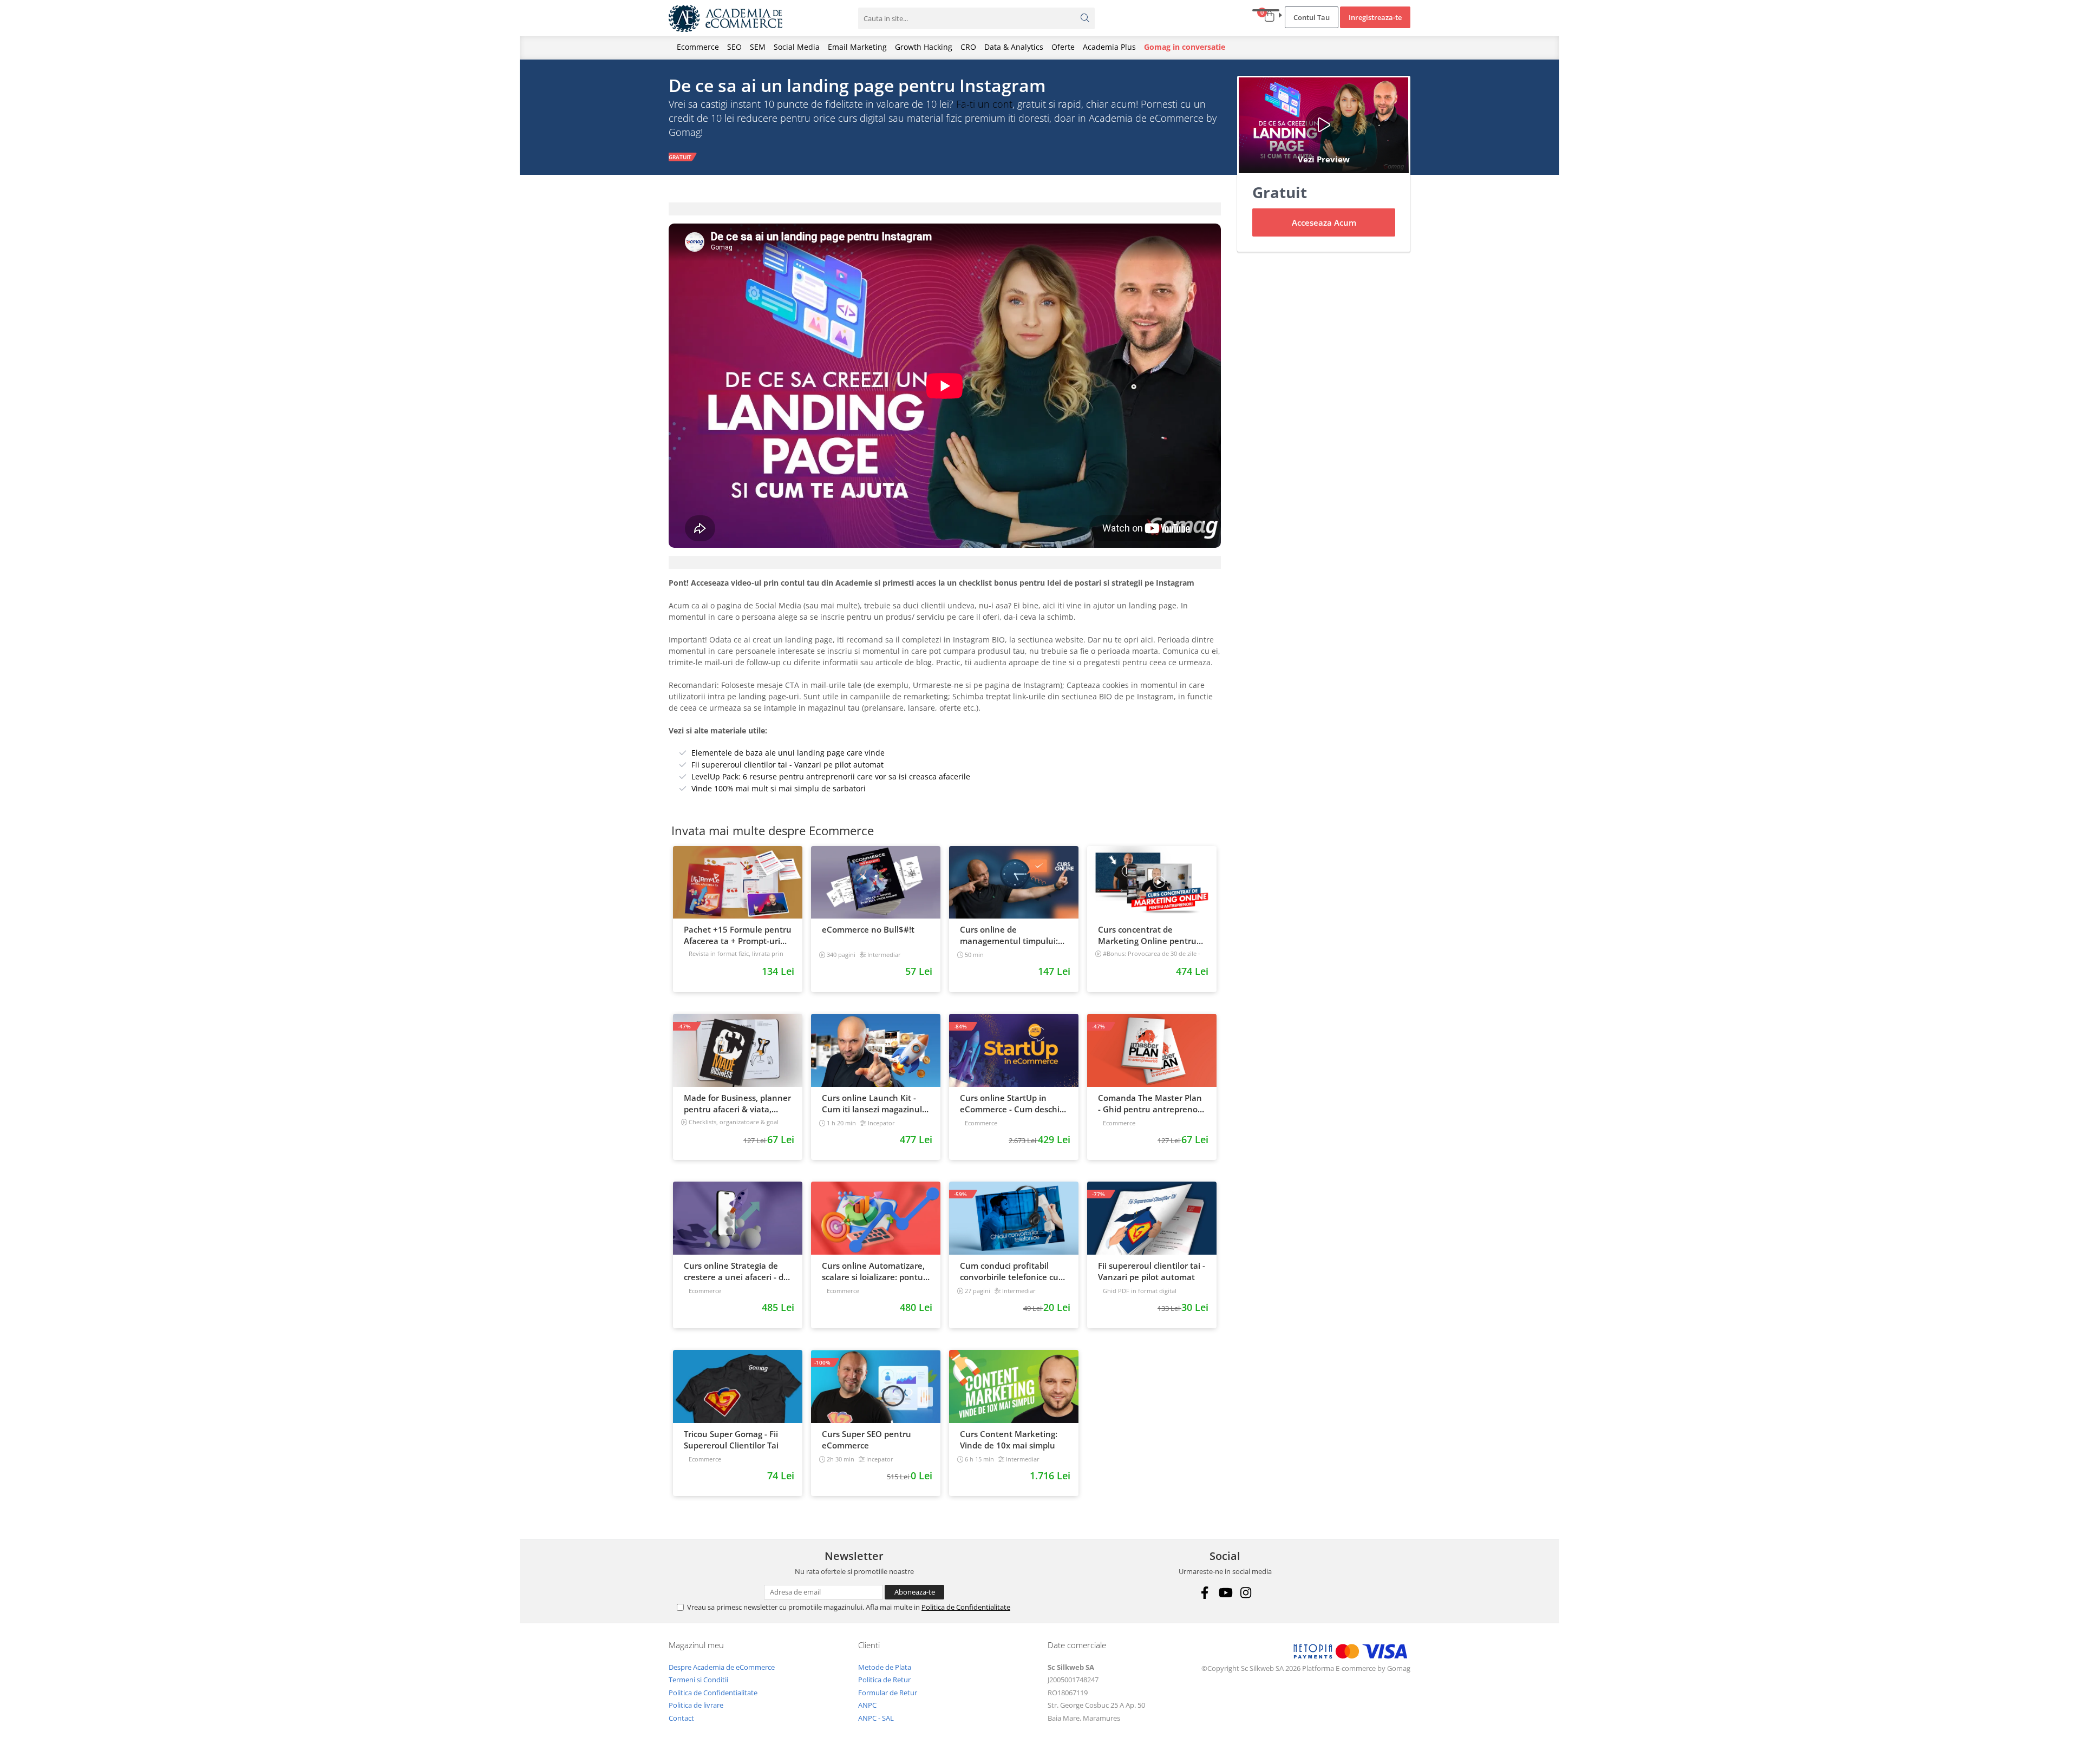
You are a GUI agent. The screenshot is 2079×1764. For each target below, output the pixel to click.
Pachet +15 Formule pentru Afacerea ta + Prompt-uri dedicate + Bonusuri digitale (738, 935)
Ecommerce (698, 47)
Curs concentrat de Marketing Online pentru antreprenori (1147, 935)
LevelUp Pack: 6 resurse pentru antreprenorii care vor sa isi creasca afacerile (831, 776)
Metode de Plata (885, 1667)
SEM (758, 47)
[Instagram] (1246, 1593)
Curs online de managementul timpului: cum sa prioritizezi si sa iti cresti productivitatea (1009, 935)
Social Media (797, 47)
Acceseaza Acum (1324, 222)
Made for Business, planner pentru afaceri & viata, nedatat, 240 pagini (737, 1104)
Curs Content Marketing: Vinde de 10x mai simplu (1009, 1440)
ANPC (867, 1705)
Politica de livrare (696, 1705)
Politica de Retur (884, 1680)
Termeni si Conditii (698, 1680)
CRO (968, 47)
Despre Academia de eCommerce (722, 1667)
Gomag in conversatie (1185, 47)
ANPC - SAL (876, 1718)
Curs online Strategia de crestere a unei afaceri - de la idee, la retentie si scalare (736, 1271)
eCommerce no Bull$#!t (868, 929)
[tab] (945, 209)
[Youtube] (1225, 1593)
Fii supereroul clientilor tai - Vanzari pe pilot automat (787, 765)
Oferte (1063, 47)
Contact (681, 1718)
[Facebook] (1204, 1593)
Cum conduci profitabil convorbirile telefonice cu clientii (1009, 1271)
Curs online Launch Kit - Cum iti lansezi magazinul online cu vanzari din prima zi (875, 1104)
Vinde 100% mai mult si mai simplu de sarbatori (779, 788)
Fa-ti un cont (984, 104)
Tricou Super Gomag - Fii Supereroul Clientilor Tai (731, 1440)
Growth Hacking (924, 47)
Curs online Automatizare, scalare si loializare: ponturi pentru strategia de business (875, 1271)
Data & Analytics (1014, 47)
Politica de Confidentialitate (966, 1607)
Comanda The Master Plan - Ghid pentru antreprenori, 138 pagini (1152, 1104)
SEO (734, 47)
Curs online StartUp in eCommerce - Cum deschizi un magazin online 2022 (1013, 1104)
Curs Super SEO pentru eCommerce (867, 1440)
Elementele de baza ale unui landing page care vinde (788, 753)
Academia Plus (1109, 47)
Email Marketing (857, 47)
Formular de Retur (888, 1693)
